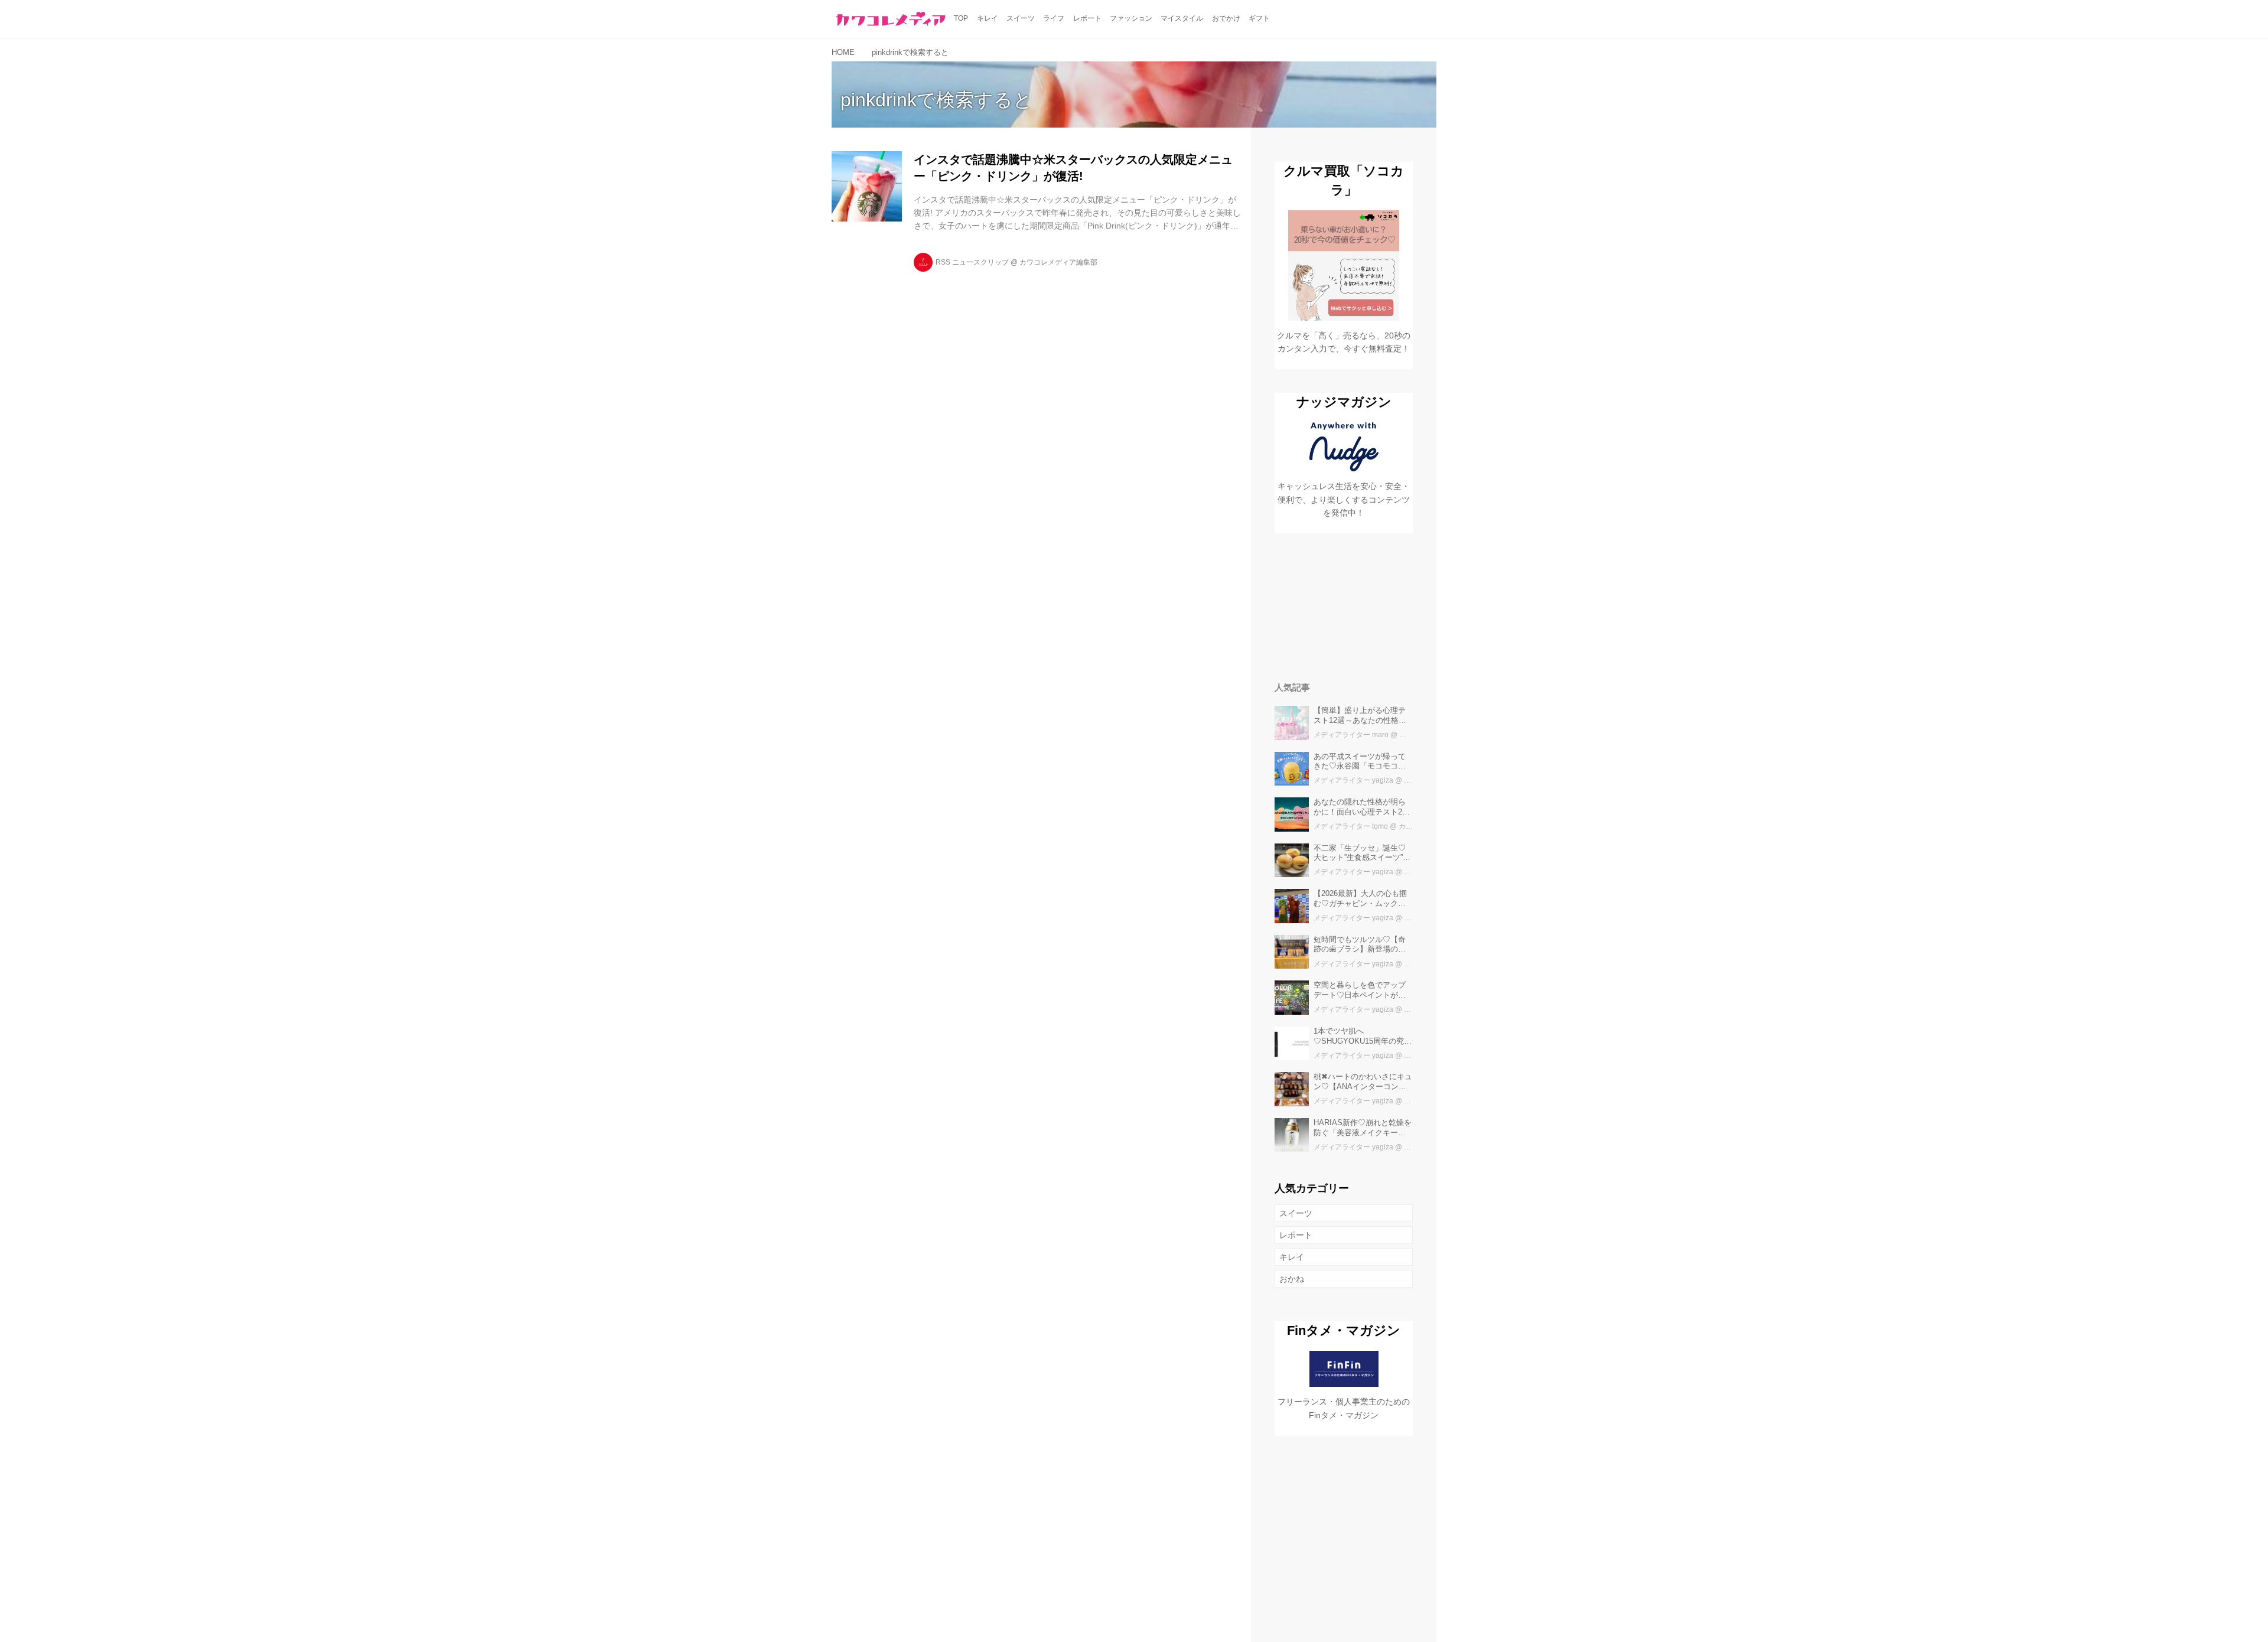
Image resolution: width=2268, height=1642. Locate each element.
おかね (1292, 1279)
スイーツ (1296, 1213)
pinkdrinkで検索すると (936, 100)
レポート (1296, 1235)
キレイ (1292, 1257)
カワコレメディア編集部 (1058, 262)
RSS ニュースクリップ (972, 262)
